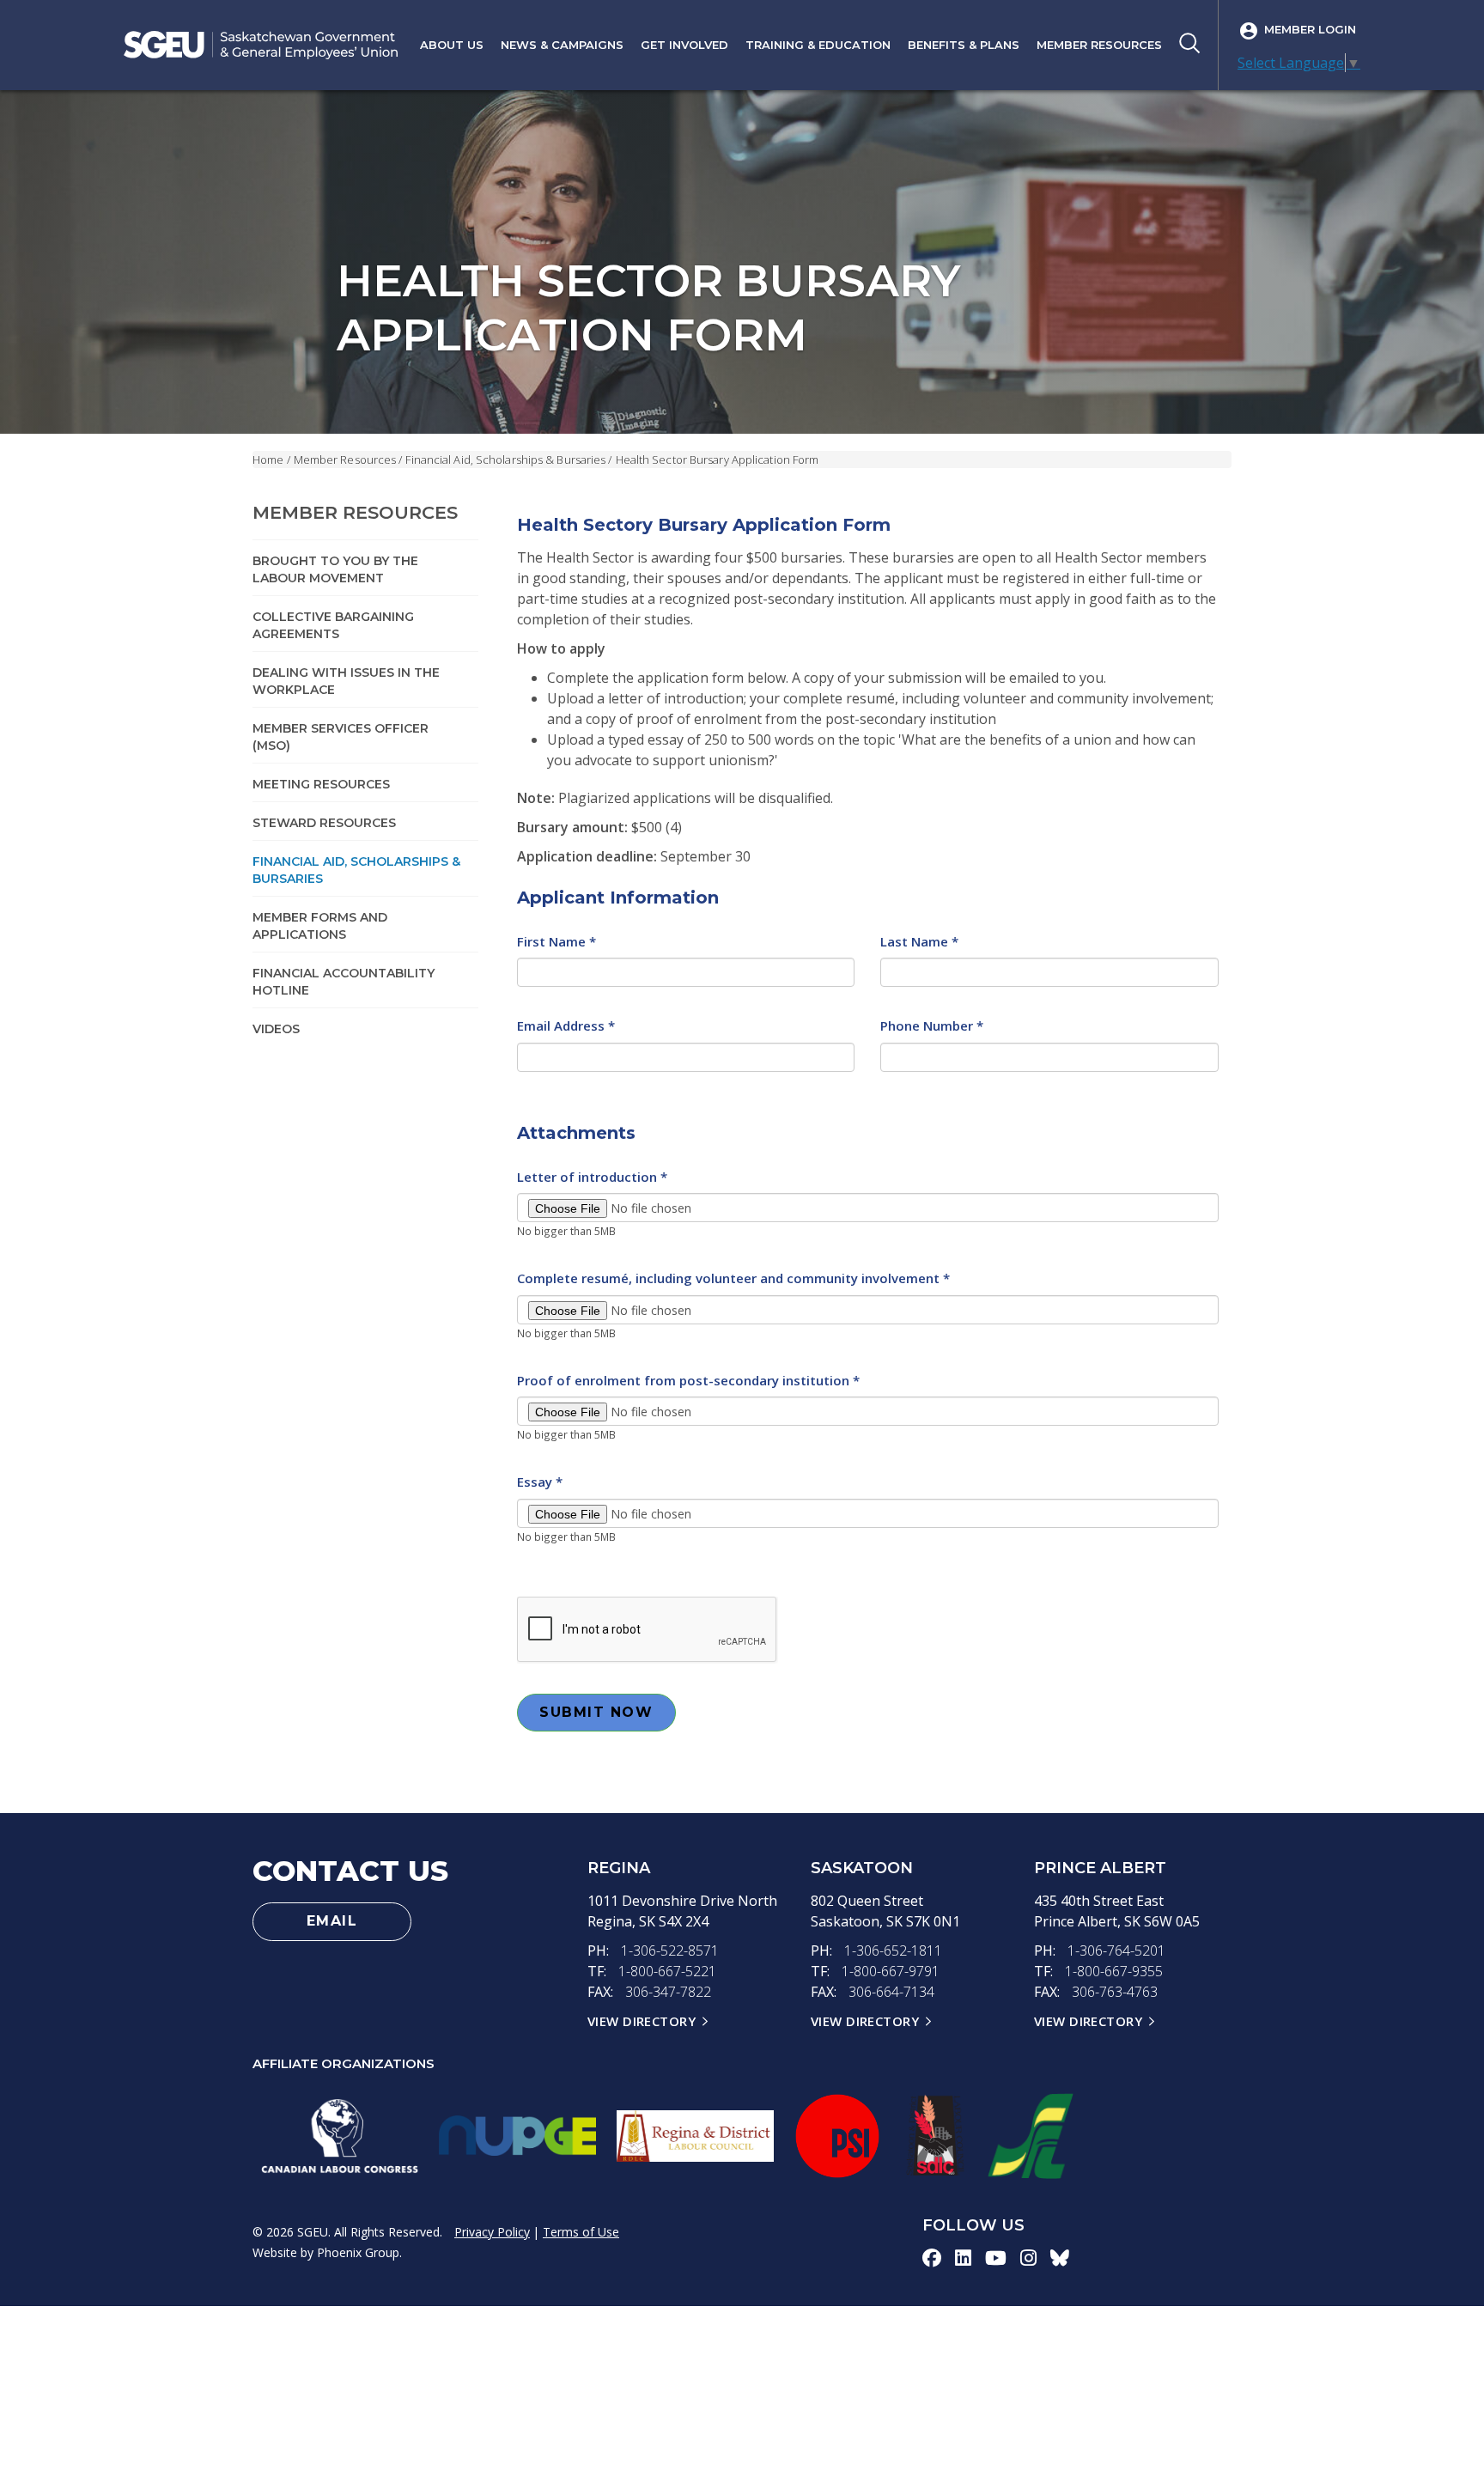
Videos (276, 1029)
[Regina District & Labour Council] (695, 2136)
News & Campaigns (562, 45)
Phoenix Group (358, 2252)
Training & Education (818, 45)
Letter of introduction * (592, 1177)
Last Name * (919, 941)
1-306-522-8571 (670, 1950)
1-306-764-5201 (1116, 1950)
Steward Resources (324, 823)
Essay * (540, 1482)
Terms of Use (581, 2232)
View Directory (642, 2021)
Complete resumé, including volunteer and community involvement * (733, 1278)
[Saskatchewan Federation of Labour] (1031, 2136)
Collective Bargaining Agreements (333, 625)
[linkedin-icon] (963, 2257)
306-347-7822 (668, 1992)
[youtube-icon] (996, 2257)
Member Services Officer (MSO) (341, 737)
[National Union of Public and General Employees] (517, 2136)
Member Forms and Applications (320, 926)
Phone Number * (932, 1025)
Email (332, 1921)
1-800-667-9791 (891, 1971)
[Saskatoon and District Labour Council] (934, 2136)
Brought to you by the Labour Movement (335, 569)
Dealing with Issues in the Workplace (346, 681)
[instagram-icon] (1028, 2257)
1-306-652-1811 (893, 1950)
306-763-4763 (1115, 1992)
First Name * (556, 941)
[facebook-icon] (932, 2257)
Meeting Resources (321, 784)
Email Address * (566, 1025)
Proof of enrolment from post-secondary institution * (688, 1380)
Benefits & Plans (964, 45)
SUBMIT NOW (596, 1712)
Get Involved (684, 45)
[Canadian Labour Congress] (340, 2136)
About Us (452, 45)
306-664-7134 (891, 1992)
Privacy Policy (492, 2232)
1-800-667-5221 (667, 1971)
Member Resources (1099, 45)
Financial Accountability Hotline (344, 982)
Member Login (1310, 29)
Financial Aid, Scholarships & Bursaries (505, 459)
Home (268, 459)
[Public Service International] (837, 2136)
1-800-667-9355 (1114, 1971)
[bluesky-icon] (1060, 2257)
